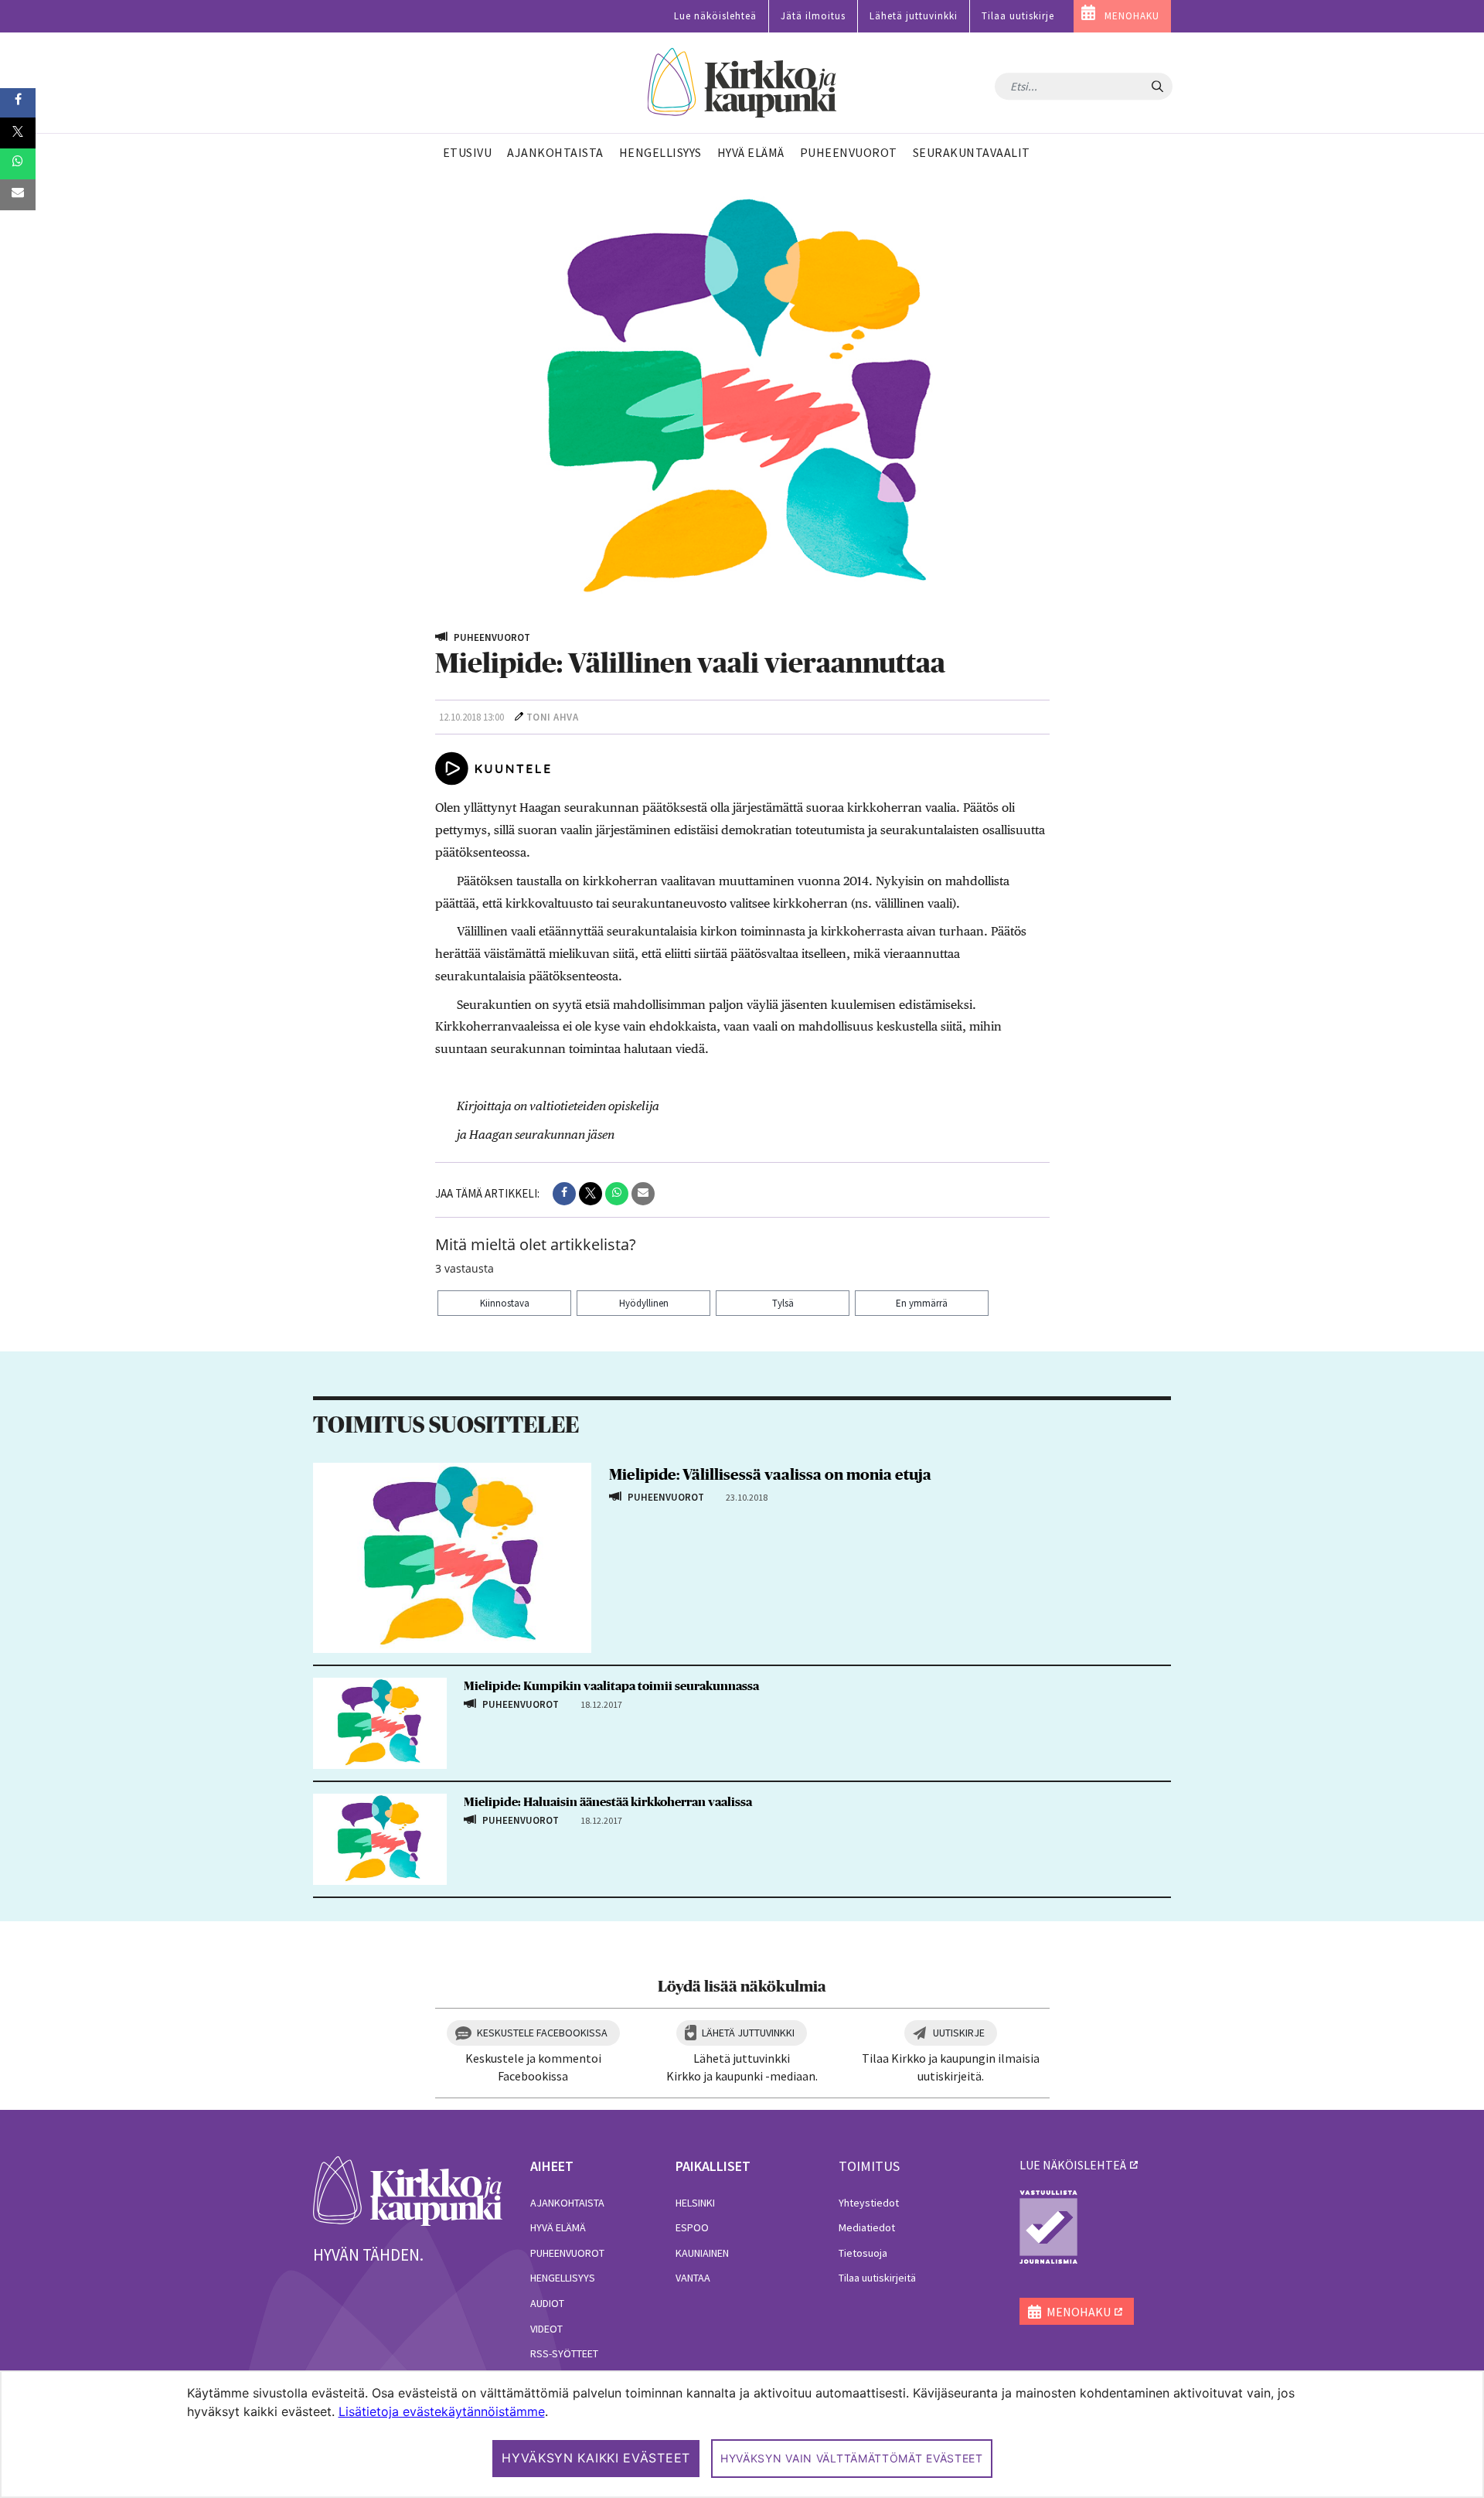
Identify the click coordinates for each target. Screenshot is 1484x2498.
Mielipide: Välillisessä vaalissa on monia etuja (770, 1475)
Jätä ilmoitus (813, 16)
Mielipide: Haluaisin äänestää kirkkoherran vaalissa (608, 1802)
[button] (564, 1194)
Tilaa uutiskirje (1018, 16)
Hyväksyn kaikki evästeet (596, 2458)
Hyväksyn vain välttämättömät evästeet (852, 2458)
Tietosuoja (863, 2253)
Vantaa (693, 2278)
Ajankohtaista (567, 2203)
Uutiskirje (959, 2033)
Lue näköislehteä (715, 16)
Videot (546, 2329)
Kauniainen (702, 2253)
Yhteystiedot (869, 2203)
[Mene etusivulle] (408, 2190)
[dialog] (742, 2434)
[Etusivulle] (742, 83)
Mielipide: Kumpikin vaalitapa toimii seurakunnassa (611, 1686)
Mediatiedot (867, 2227)
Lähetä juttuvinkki (914, 16)
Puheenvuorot (567, 2253)
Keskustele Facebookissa (542, 2033)
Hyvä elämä (558, 2227)
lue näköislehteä (1073, 2165)
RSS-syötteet (564, 2353)
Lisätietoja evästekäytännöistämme (442, 2411)
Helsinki (695, 2203)
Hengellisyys (563, 2278)
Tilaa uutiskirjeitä (877, 2278)
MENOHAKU (1132, 16)
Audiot (547, 2303)
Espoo (692, 2227)
